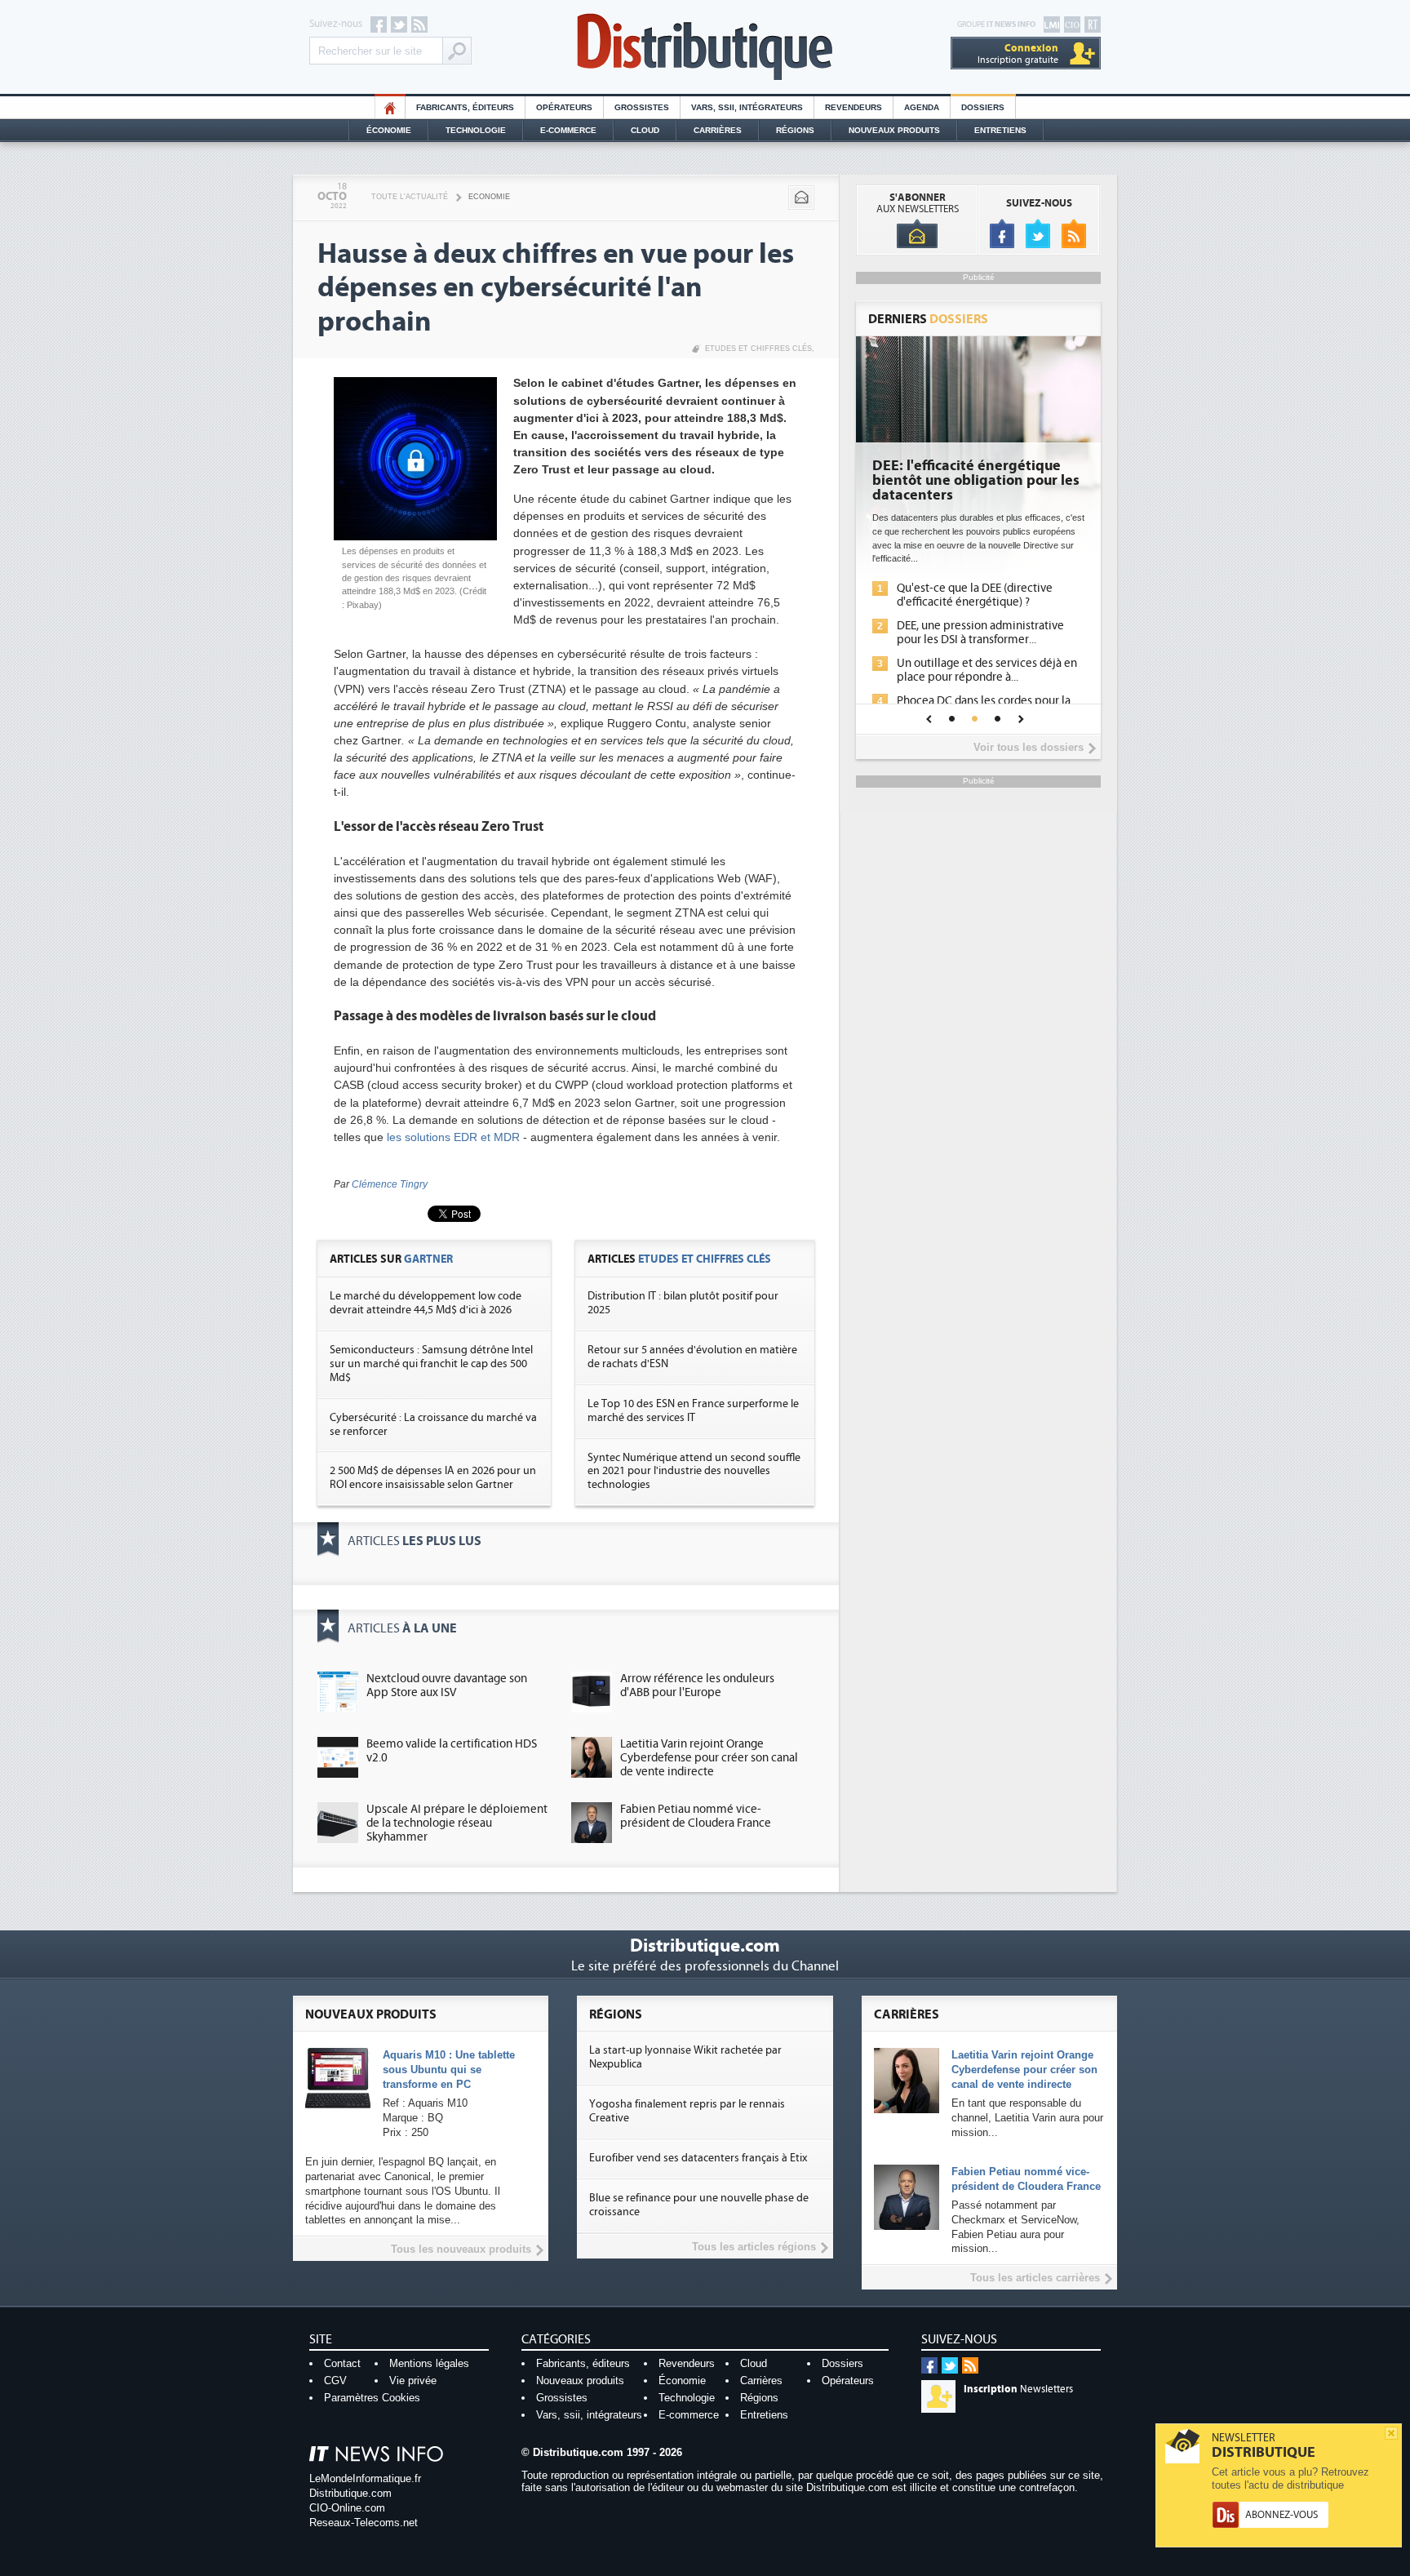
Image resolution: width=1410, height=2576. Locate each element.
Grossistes (642, 107)
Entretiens (1000, 130)
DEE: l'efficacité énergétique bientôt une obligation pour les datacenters (976, 481)
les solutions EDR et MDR (453, 1137)
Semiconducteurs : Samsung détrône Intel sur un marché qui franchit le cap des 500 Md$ (431, 1364)
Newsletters (1018, 2389)
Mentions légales (429, 2363)
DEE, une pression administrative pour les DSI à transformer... (980, 633)
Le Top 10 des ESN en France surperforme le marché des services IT (693, 1411)
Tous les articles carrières (1035, 2278)
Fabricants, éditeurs (465, 107)
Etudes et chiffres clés (758, 349)
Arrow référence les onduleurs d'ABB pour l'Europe (697, 1686)
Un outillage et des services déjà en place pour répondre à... (987, 670)
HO (390, 107)
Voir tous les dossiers (1029, 747)
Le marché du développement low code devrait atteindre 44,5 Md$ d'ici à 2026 (426, 1303)
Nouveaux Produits (894, 130)
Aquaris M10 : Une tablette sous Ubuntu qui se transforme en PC (449, 2070)
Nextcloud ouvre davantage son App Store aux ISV (447, 1686)
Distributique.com (350, 2493)
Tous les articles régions (754, 2247)
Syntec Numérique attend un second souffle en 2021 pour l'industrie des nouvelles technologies (694, 1472)
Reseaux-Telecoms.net (364, 2523)
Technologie (476, 130)
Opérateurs (564, 107)
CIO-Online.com (347, 2508)
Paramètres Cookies (372, 2398)
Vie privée (413, 2381)
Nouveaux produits (580, 2381)
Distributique (705, 47)
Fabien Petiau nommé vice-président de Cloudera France (696, 1816)
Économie (389, 130)
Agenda (922, 107)
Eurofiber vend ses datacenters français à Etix (698, 2158)
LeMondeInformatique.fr (365, 2478)
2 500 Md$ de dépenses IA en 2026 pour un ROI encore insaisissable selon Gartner (433, 1478)
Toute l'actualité (410, 197)
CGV (335, 2381)
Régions (795, 130)
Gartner (428, 1259)
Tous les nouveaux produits (461, 2249)
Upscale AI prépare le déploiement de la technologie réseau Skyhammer (457, 1823)
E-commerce (568, 130)
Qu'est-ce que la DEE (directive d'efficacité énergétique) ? (975, 595)
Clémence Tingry (390, 1184)
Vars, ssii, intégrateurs (589, 2415)
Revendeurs (854, 107)
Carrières (718, 130)
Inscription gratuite (1018, 53)
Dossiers (983, 107)
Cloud (645, 130)
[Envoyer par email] (801, 198)
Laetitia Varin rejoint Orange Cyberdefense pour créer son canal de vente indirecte (709, 1758)
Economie (489, 197)
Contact (342, 2363)
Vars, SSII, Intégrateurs (747, 107)
